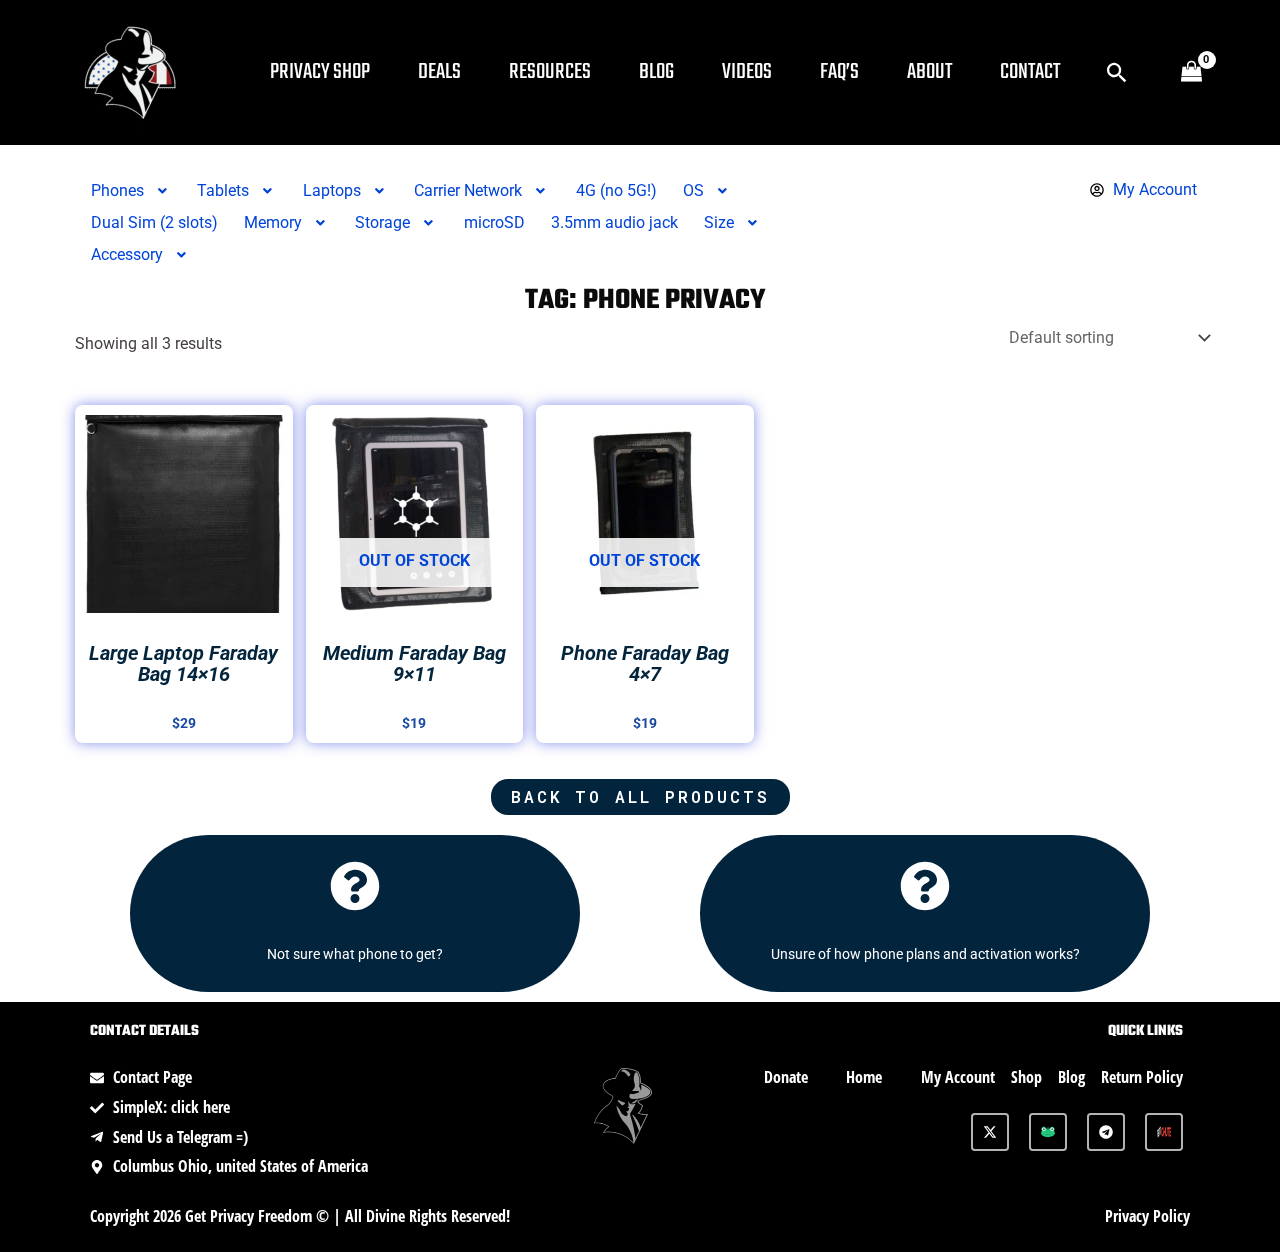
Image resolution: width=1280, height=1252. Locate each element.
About (929, 72)
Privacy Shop (320, 72)
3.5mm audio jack (614, 222)
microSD (494, 222)
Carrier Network (468, 190)
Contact (1030, 72)
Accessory (127, 254)
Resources (550, 72)
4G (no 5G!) (616, 190)
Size (719, 222)
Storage (382, 222)
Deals (439, 72)
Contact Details (144, 1031)
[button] (1117, 72)
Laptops (332, 190)
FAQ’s (839, 72)
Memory (273, 222)
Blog (656, 72)
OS (693, 190)
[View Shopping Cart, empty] (1191, 73)
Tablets (223, 190)
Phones (117, 190)
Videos (747, 72)
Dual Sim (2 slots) (154, 222)
